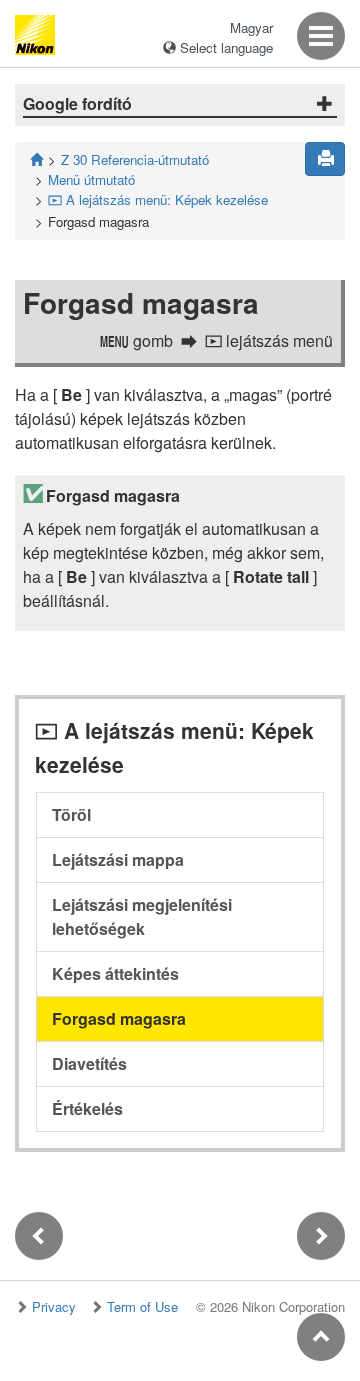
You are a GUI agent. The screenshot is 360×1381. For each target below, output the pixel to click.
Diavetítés (89, 1063)
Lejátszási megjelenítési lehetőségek (142, 916)
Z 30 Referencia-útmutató (135, 159)
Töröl (71, 814)
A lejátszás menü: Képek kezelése (158, 199)
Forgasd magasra (119, 1018)
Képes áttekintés (115, 973)
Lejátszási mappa (118, 859)
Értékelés (87, 1108)
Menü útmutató (91, 179)
